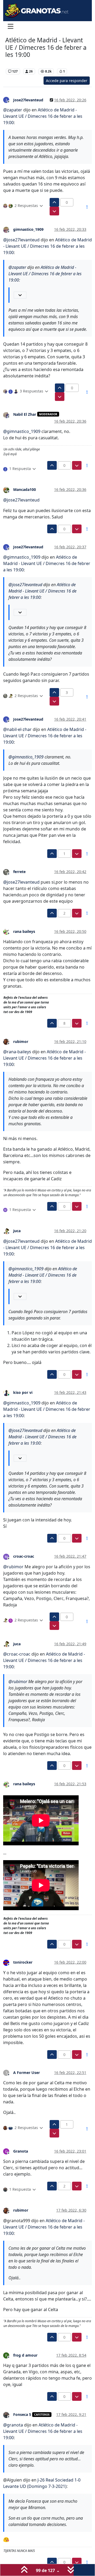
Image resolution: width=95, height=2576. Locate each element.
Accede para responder (67, 81)
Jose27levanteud (28, 100)
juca (17, 1231)
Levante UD (16, 63)
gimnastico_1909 (28, 229)
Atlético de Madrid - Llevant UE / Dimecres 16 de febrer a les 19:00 (43, 116)
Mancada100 (25, 489)
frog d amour (25, 2355)
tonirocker (23, 1962)
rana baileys (24, 931)
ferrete (19, 872)
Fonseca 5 (22, 2414)
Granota (21, 2151)
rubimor (21, 1041)
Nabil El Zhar (25, 414)
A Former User (27, 2073)
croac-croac (24, 1556)
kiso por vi (23, 1392)
